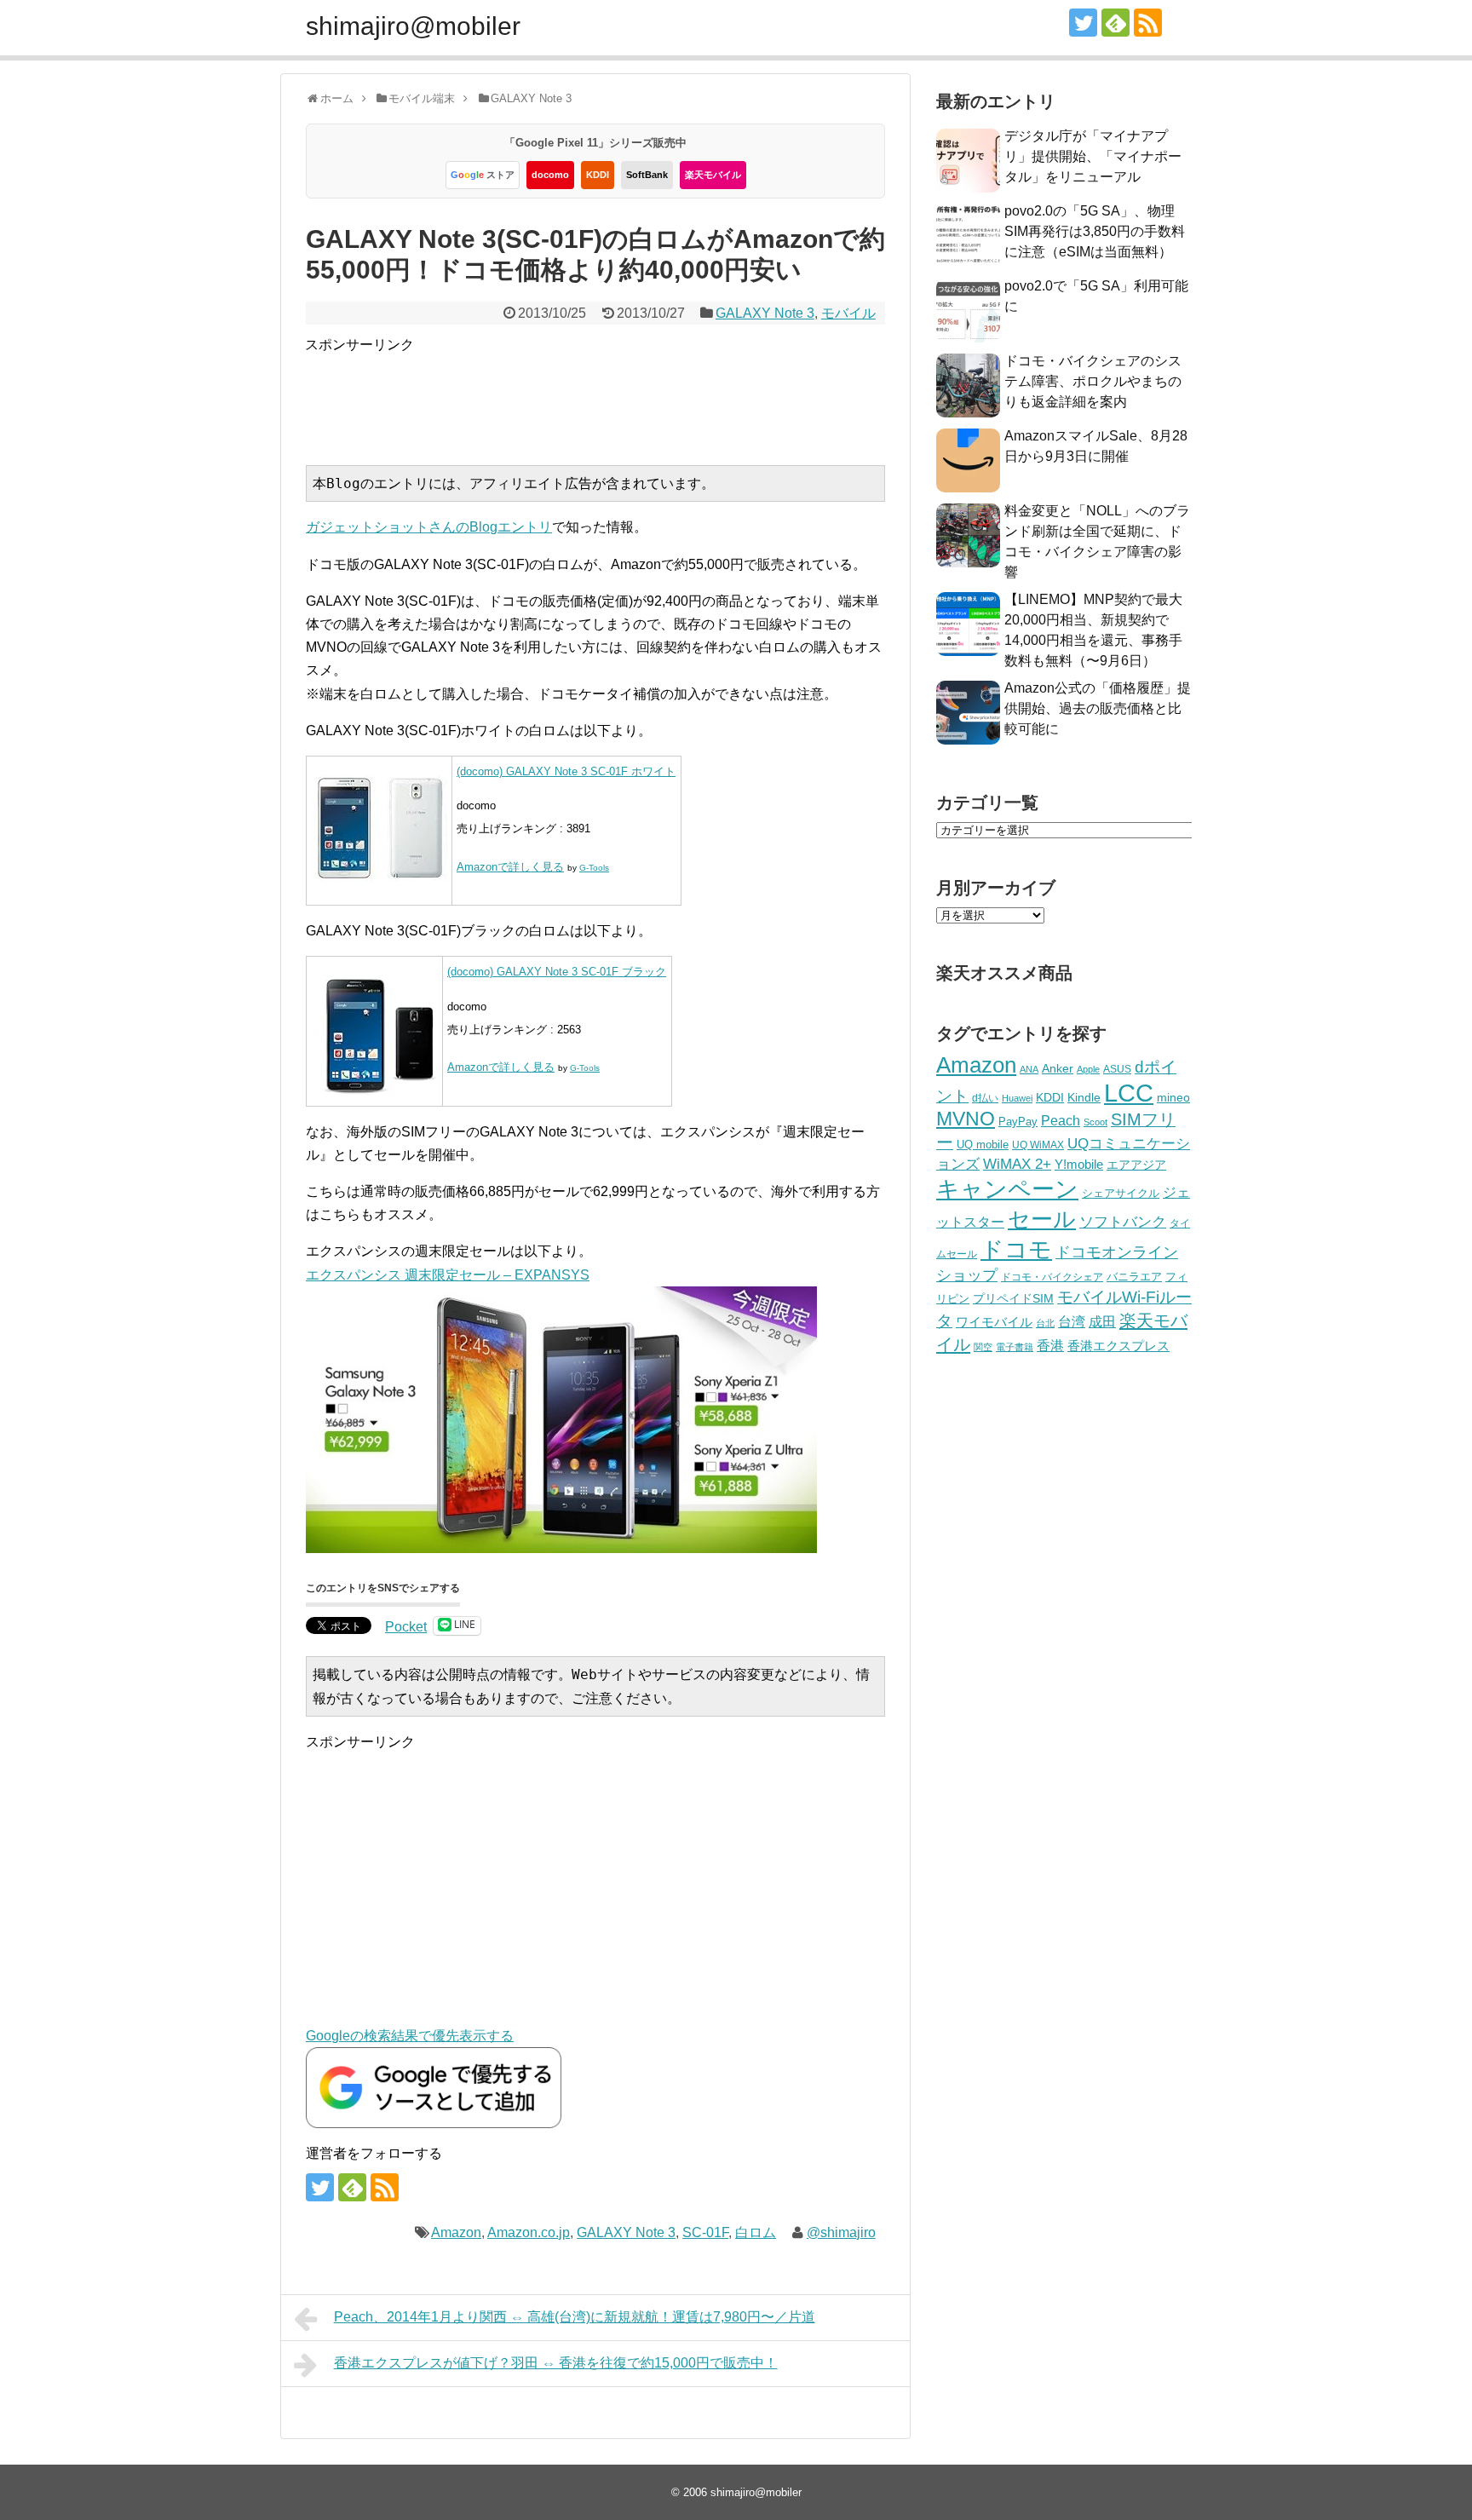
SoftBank (647, 175)
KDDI (598, 175)
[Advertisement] (615, 394)
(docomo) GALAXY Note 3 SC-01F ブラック (557, 972)
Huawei (1017, 1098)
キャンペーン (1007, 1189)
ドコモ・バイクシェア (1052, 1277)
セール (1042, 1219)
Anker (1058, 1069)
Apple (1088, 1069)
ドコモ (1016, 1250)
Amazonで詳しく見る (510, 867)
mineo (1173, 1097)
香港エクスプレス (1118, 1346)
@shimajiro (841, 2232)
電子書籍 (1015, 1347)
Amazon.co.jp (529, 2232)
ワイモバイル (994, 1322)
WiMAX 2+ (1017, 1164)
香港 (1050, 1346)
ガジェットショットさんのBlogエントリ (429, 527)
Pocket (406, 1627)
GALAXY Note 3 (765, 313)
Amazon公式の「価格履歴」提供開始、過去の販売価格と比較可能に (1098, 708)
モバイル (848, 313)
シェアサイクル (1121, 1193)
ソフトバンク (1123, 1222)
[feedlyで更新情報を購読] (1115, 23)
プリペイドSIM (1013, 1299)
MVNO (966, 1119)
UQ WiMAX (1038, 1145)
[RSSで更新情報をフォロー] (1148, 23)
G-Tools (594, 868)
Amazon (456, 2232)
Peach (1061, 1121)
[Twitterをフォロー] (1083, 23)
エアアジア (1136, 1165)
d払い (985, 1098)
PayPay (1018, 1122)
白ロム (756, 2232)
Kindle (1084, 1097)
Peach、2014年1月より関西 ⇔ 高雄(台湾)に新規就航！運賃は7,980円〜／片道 (575, 2317)
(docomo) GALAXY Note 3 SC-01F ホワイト (566, 771)
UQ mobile (983, 1145)
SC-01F (705, 2232)
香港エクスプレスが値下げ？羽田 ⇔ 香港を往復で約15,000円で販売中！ (556, 2363)
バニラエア (1134, 1277)
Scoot (1095, 1122)
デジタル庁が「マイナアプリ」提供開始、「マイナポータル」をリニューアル (1093, 156)
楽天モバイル (713, 175)
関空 (983, 1347)
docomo (550, 175)
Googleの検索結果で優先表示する (410, 2036)
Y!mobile (1079, 1164)
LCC (1129, 1093)
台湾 (1072, 1321)
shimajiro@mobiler (413, 26)
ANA (1029, 1069)
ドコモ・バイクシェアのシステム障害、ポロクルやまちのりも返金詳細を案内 (1093, 381)
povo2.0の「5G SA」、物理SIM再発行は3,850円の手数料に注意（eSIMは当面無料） (1095, 231)
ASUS (1117, 1069)
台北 (1045, 1323)
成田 (1102, 1322)
